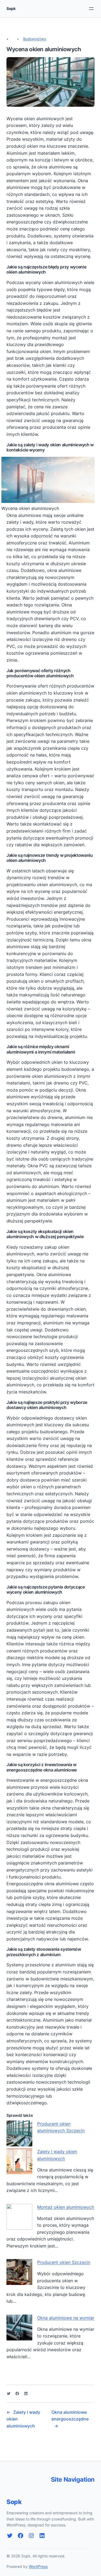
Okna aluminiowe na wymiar (66, 2318)
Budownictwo (35, 39)
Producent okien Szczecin (64, 2262)
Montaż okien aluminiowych (66, 2207)
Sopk (11, 8)
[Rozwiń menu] (91, 9)
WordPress (38, 2566)
